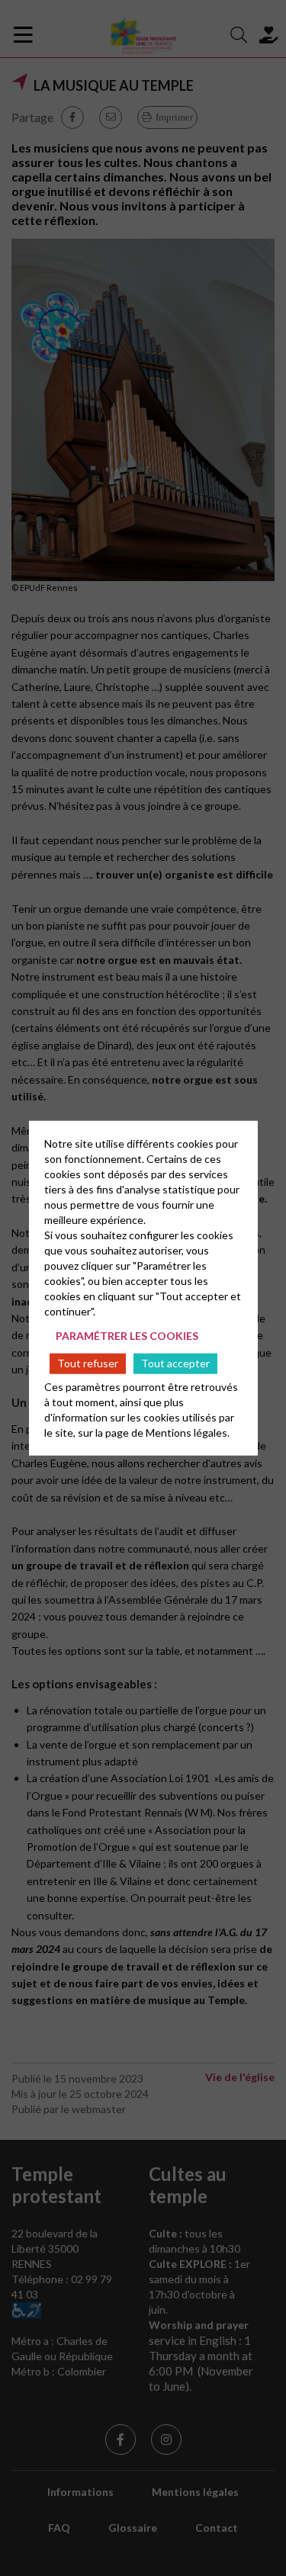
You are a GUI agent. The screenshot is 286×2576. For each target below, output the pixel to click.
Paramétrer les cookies (127, 1336)
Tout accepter (175, 1363)
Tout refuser (88, 1363)
